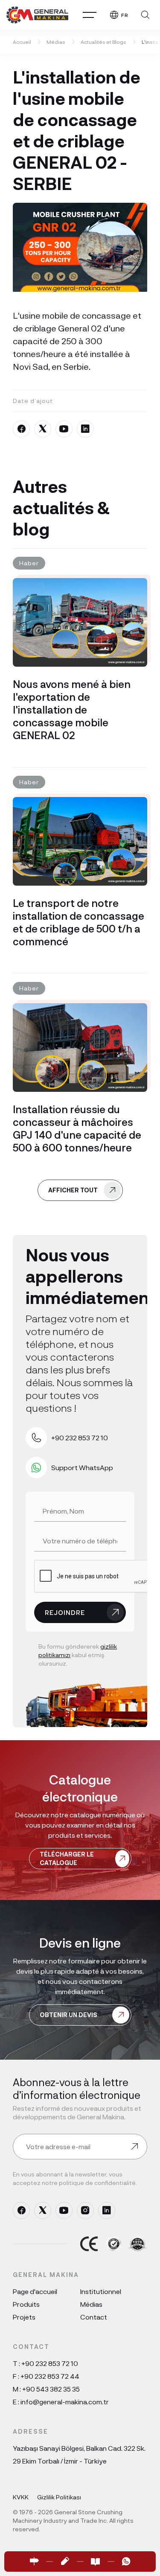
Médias (56, 42)
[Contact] (34, 2562)
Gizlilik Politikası (59, 2497)
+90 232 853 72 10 (50, 2363)
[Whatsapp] (126, 2562)
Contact (94, 2317)
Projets (24, 2317)
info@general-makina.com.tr (65, 2402)
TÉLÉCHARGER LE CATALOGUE (67, 1858)
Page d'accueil (35, 2291)
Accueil (22, 42)
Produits (26, 2304)
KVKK (21, 2497)
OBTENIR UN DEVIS (68, 2015)
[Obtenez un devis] (65, 2562)
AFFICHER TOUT (73, 1190)
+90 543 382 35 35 (51, 2389)
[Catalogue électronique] (96, 2562)
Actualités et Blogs (103, 42)
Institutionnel (101, 2291)
